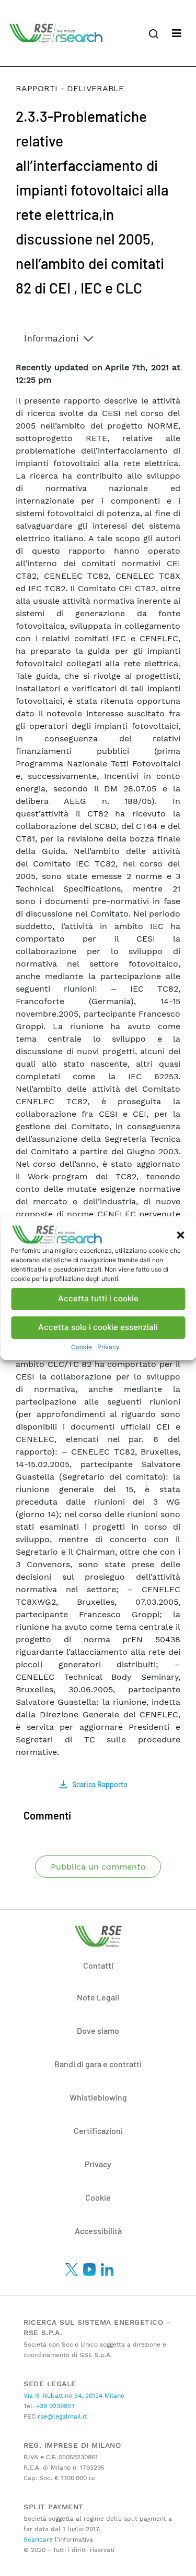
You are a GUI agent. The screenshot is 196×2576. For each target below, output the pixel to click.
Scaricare (38, 2540)
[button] (180, 1235)
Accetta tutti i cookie (98, 1298)
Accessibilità (98, 2231)
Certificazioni (98, 2131)
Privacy (108, 1347)
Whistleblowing (98, 2097)
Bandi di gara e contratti (98, 2064)
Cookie (82, 1347)
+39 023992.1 (54, 2406)
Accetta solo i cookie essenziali (98, 1327)
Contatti (98, 1965)
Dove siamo (98, 2030)
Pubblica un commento (98, 1867)
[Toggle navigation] (177, 33)
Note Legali (98, 1997)
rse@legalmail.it (61, 2416)
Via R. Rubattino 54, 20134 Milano (74, 2396)
